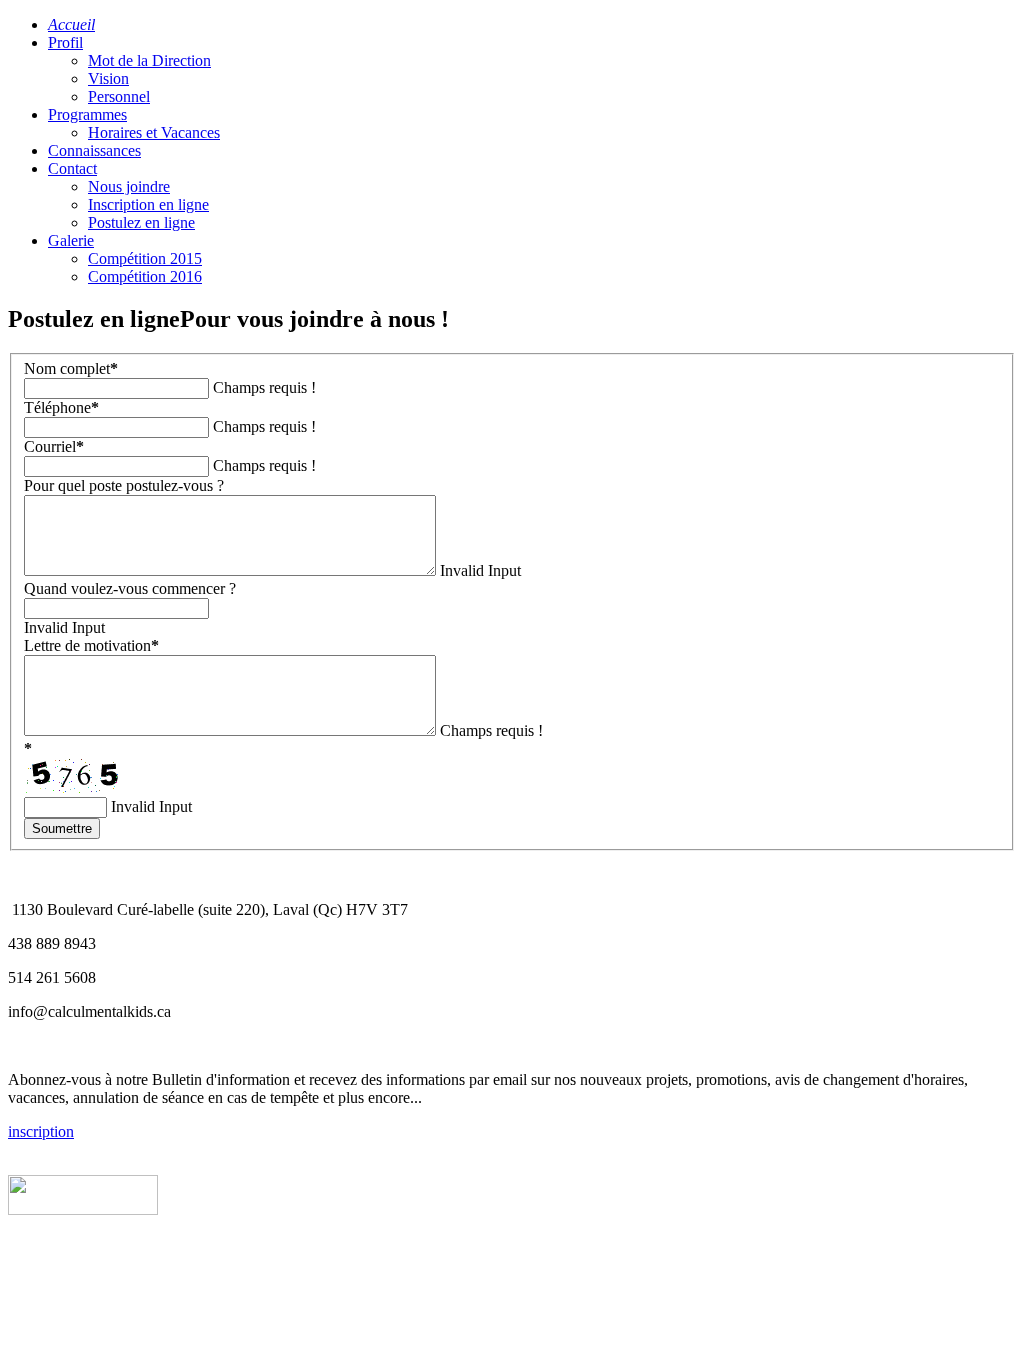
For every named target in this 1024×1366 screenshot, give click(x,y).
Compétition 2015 (145, 258)
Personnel (119, 96)
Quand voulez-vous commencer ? (130, 588)
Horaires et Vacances (154, 132)
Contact (72, 168)
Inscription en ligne (148, 204)
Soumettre (62, 828)
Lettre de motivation (91, 645)
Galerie (71, 240)
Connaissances (94, 150)
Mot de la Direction (149, 60)
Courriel (54, 446)
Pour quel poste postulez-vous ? (124, 485)
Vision (108, 78)
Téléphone (61, 407)
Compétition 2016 (145, 276)
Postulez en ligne (141, 222)
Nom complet (71, 368)
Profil (65, 42)
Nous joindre (129, 186)
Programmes (87, 114)
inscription (41, 1131)
